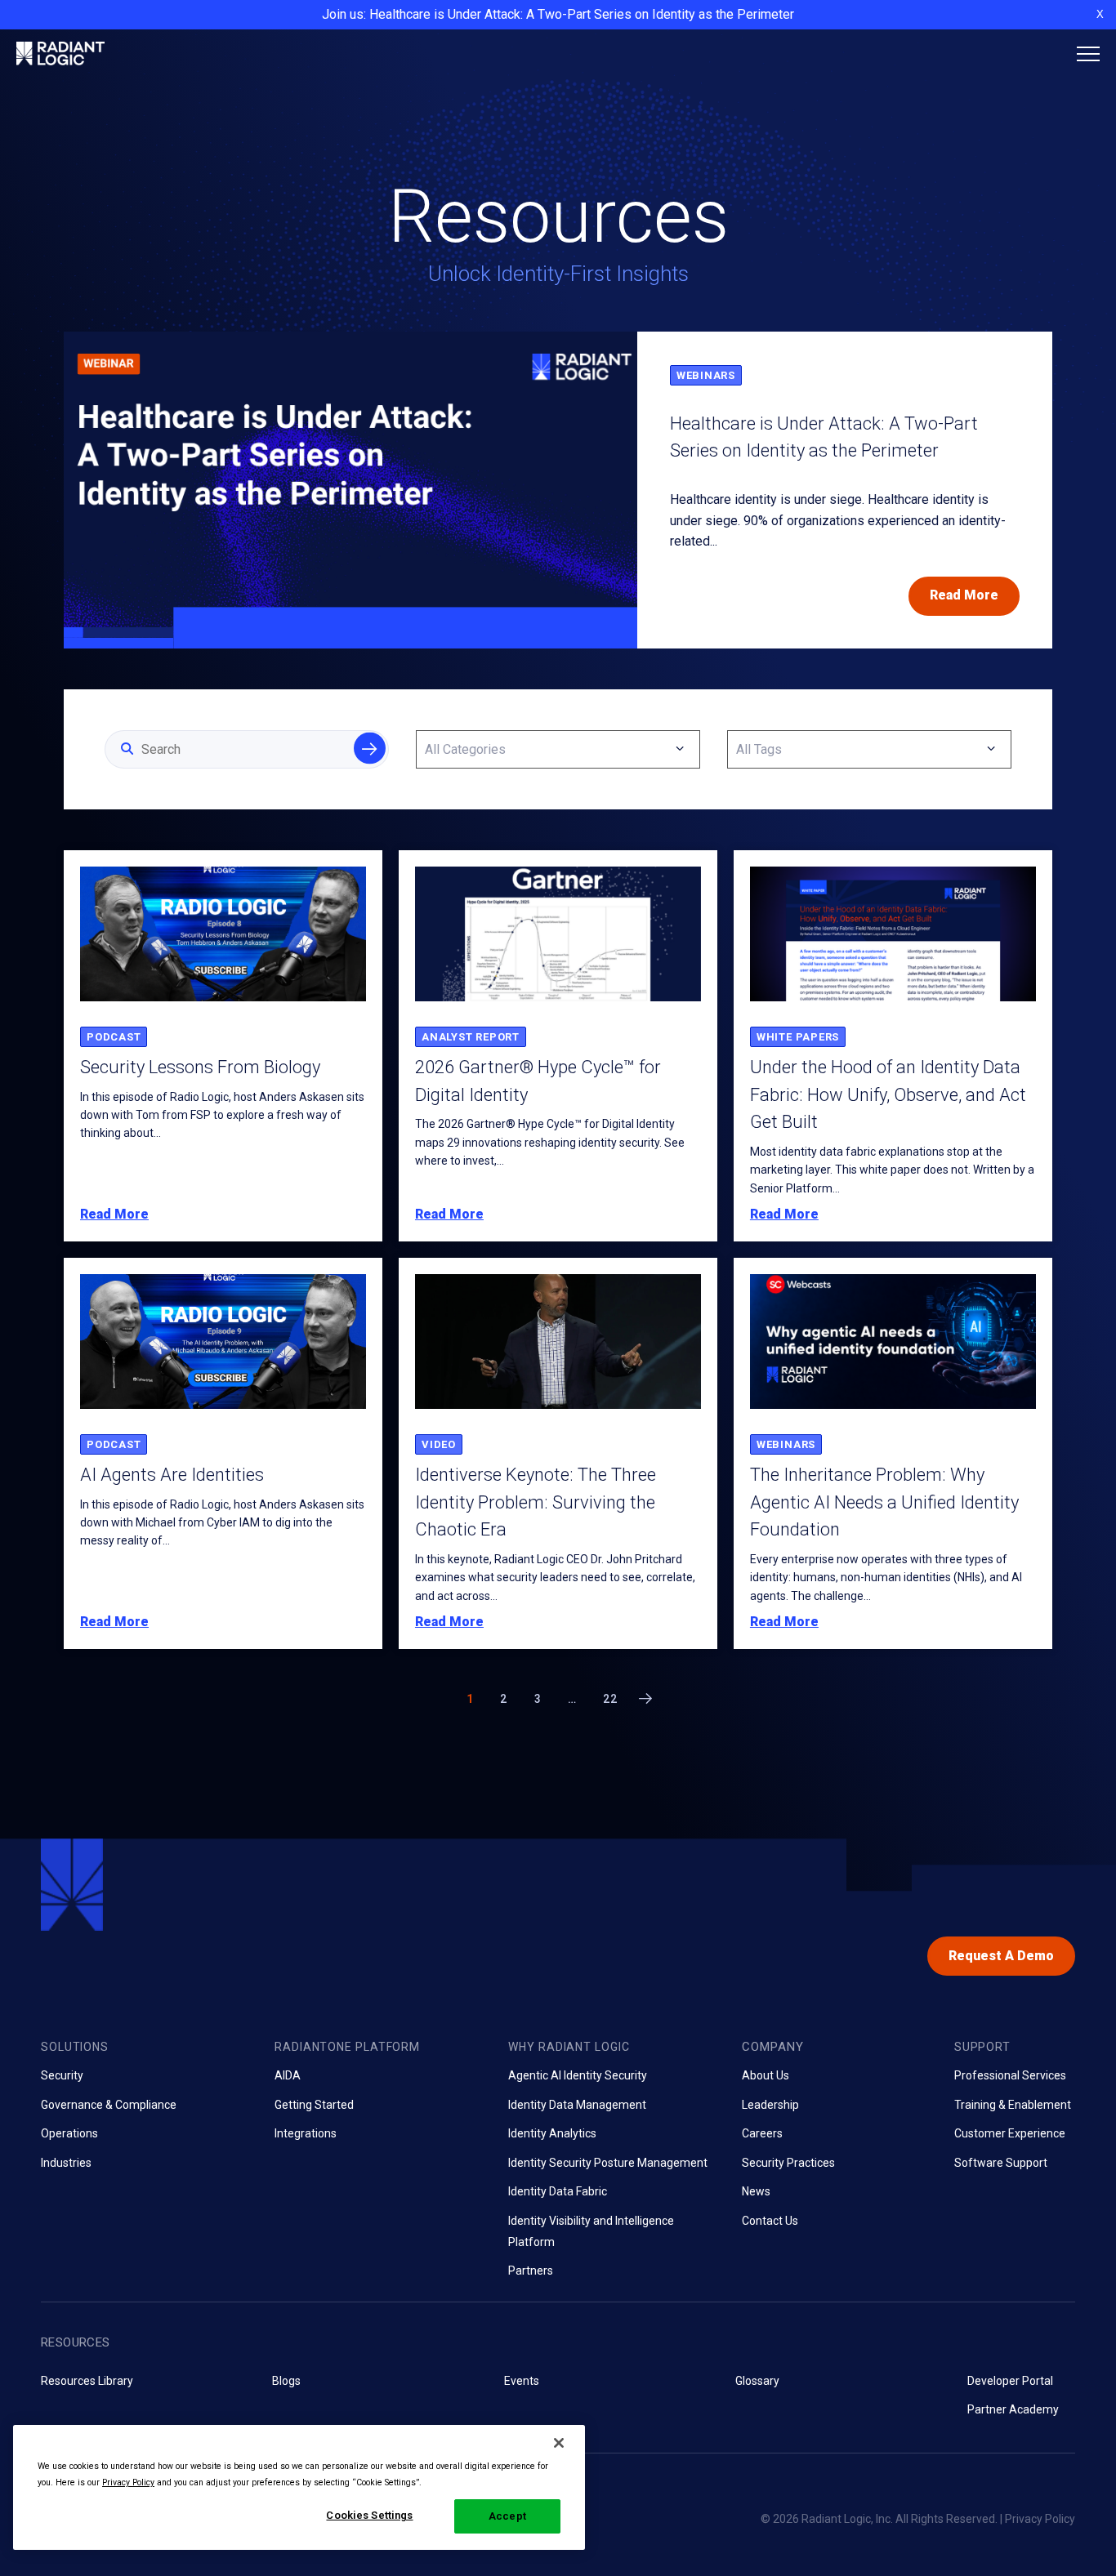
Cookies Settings (369, 2515)
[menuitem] (145, 2105)
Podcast (114, 1037)
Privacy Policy (1040, 2519)
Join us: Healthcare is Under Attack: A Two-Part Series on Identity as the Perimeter (558, 14)
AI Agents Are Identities (172, 1475)
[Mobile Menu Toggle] (1088, 54)
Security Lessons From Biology (200, 1067)
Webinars (706, 375)
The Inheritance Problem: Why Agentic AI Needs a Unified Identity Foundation (884, 1502)
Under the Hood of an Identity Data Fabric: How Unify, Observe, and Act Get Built (888, 1094)
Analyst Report (471, 1037)
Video (439, 1444)
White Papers (798, 1037)
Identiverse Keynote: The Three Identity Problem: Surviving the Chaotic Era (536, 1502)
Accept (507, 2516)
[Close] (559, 2443)
